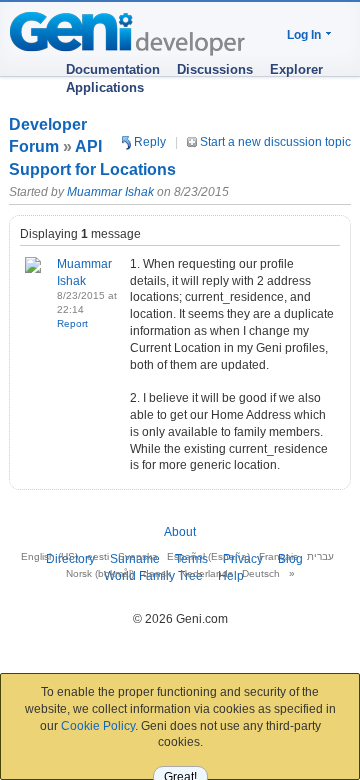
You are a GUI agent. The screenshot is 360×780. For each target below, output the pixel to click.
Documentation (113, 69)
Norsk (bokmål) (100, 573)
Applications (105, 87)
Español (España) (208, 556)
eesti (98, 556)
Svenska (138, 556)
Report (72, 323)
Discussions (215, 69)
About (180, 532)
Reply (148, 142)
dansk (157, 573)
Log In (304, 35)
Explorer (296, 69)
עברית (320, 556)
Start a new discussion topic (274, 142)
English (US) (49, 556)
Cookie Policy (98, 726)
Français (278, 556)
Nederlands (206, 573)
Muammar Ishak (110, 192)
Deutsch (261, 573)
